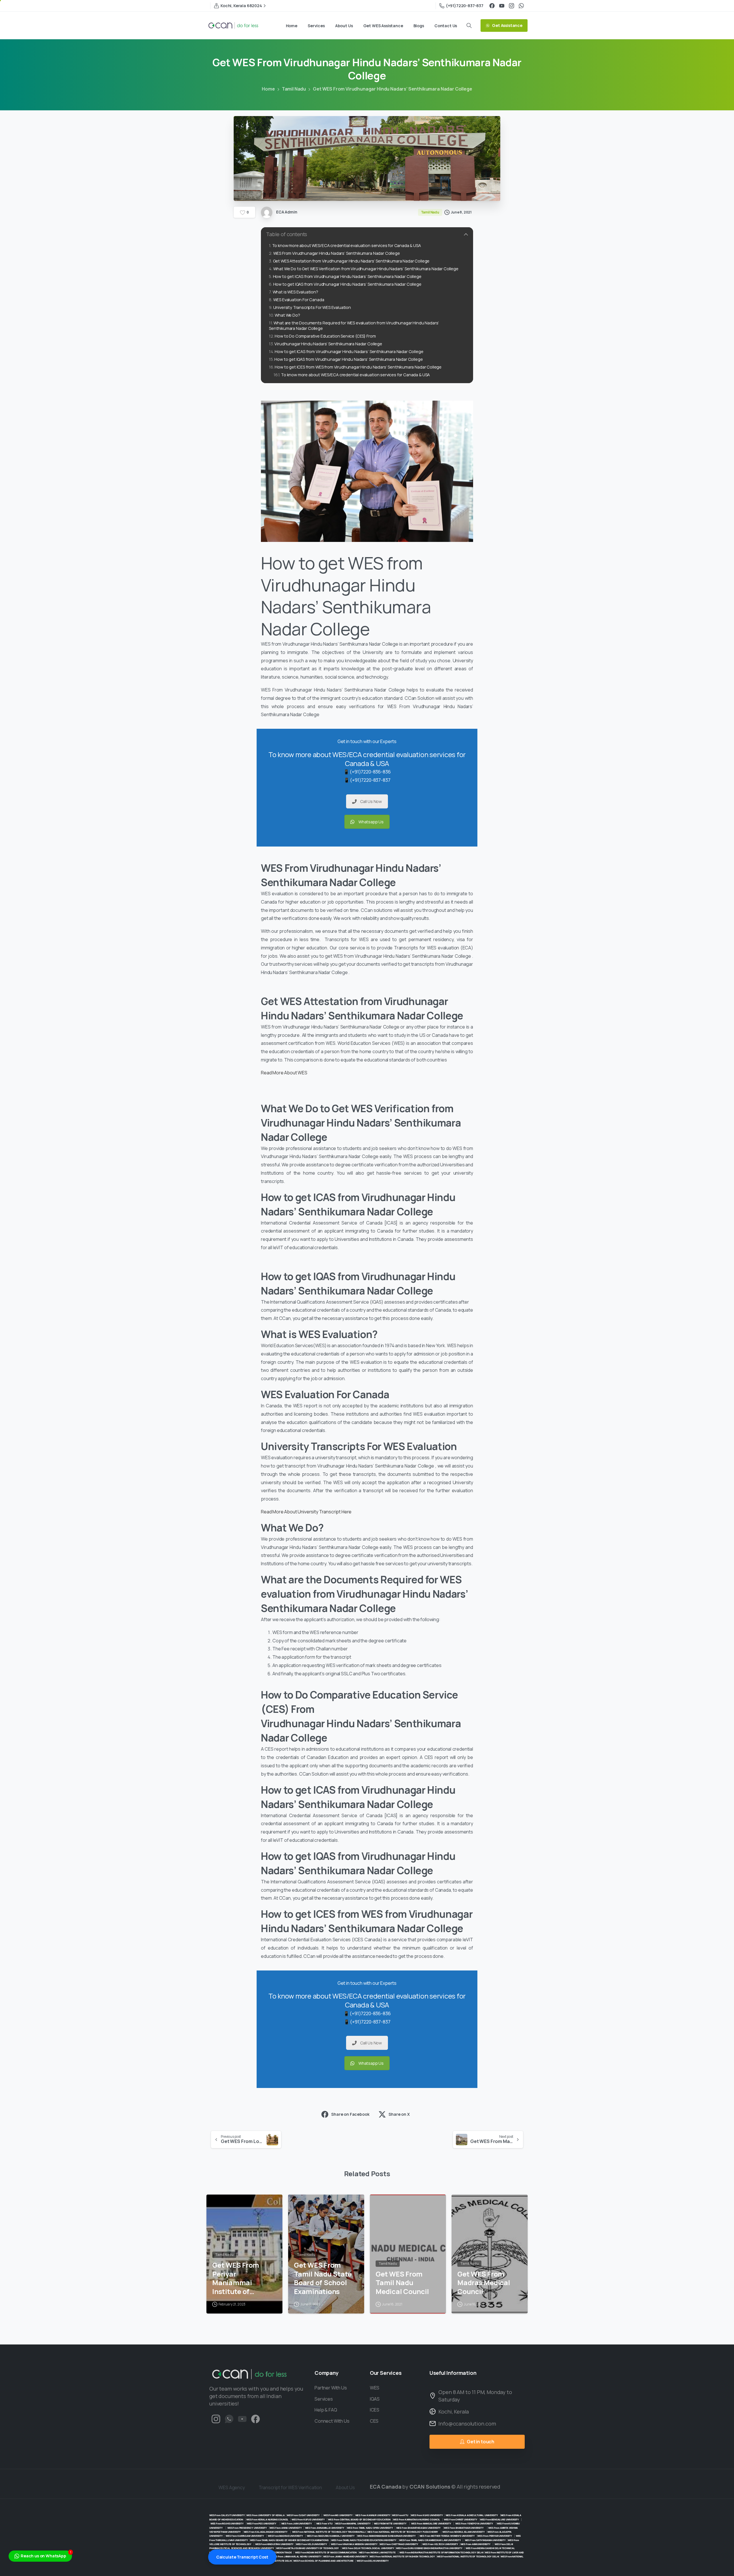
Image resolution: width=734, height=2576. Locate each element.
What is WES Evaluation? (295, 292)
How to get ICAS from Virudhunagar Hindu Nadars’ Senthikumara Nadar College (347, 276)
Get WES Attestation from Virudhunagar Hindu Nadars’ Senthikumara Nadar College (351, 261)
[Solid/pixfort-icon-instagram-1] (216, 2419)
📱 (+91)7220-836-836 (367, 772)
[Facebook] (492, 6)
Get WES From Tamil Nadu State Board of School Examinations (323, 2278)
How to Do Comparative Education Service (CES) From (325, 336)
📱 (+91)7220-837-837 (367, 780)
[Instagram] (512, 6)
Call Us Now (371, 801)
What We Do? (287, 315)
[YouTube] (502, 6)
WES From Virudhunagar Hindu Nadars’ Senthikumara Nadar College (337, 253)
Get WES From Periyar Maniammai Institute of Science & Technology (236, 2278)
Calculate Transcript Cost (242, 2557)
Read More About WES (285, 1073)
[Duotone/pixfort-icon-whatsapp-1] (229, 2419)
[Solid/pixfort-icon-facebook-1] (255, 2419)
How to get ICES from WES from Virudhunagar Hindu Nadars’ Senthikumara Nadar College (358, 367)
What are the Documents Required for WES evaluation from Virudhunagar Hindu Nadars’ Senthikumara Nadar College (354, 326)
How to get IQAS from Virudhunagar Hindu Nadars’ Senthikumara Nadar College (347, 284)
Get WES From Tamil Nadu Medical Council (402, 2283)
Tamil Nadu (294, 89)
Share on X (399, 2114)
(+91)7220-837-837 (465, 6)
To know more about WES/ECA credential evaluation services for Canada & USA (346, 245)
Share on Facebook (350, 2114)
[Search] (469, 26)
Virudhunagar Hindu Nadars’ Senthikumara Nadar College (328, 344)
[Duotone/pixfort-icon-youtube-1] (242, 2419)
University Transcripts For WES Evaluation (312, 307)
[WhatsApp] (521, 6)
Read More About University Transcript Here (306, 1512)
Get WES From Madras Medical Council (484, 2283)
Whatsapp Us (371, 822)
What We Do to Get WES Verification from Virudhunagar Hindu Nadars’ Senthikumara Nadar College (366, 269)
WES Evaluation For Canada (299, 300)
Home (268, 89)
